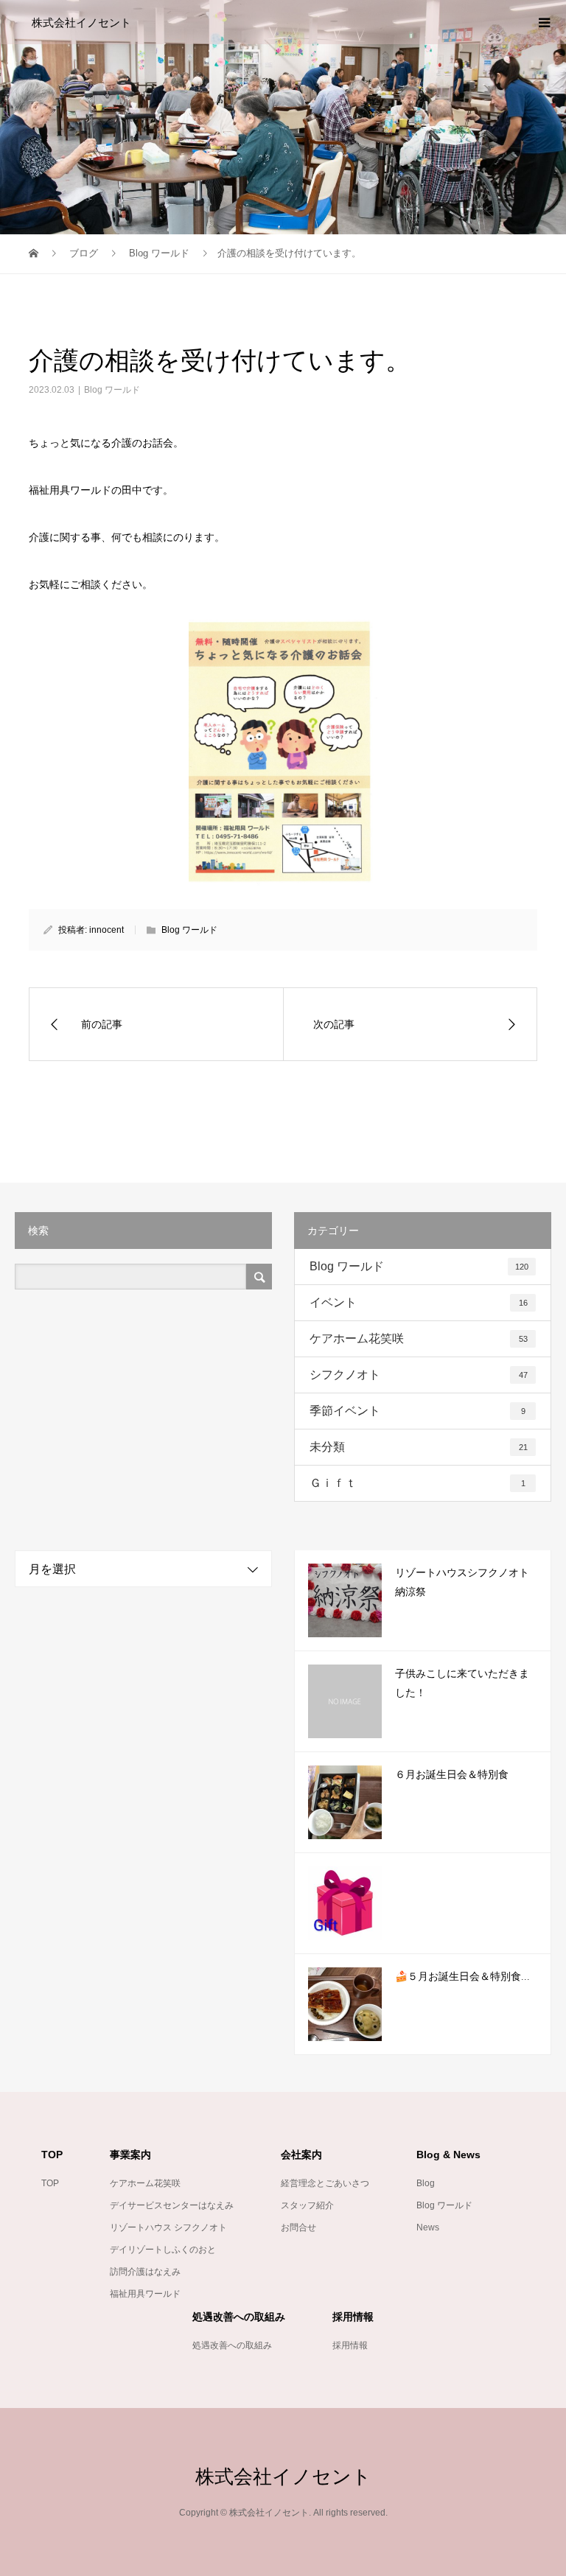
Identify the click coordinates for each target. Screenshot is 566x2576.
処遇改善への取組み (232, 2345)
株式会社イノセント (81, 22)
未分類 (419, 1447)
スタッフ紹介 (307, 2205)
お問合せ (298, 2227)
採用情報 (350, 2345)
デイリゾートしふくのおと (163, 2250)
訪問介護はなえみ (145, 2272)
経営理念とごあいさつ (325, 2183)
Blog (426, 2183)
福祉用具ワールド (145, 2294)
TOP (50, 2183)
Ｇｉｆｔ (417, 1483)
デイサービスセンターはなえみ (172, 2205)
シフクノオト (419, 1375)
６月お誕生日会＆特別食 (452, 1775)
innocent (106, 930)
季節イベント (417, 1411)
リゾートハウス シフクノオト (168, 2227)
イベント (419, 1302)
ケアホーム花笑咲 (419, 1338)
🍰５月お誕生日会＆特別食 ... (462, 1977)
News (428, 2227)
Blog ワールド (112, 390)
